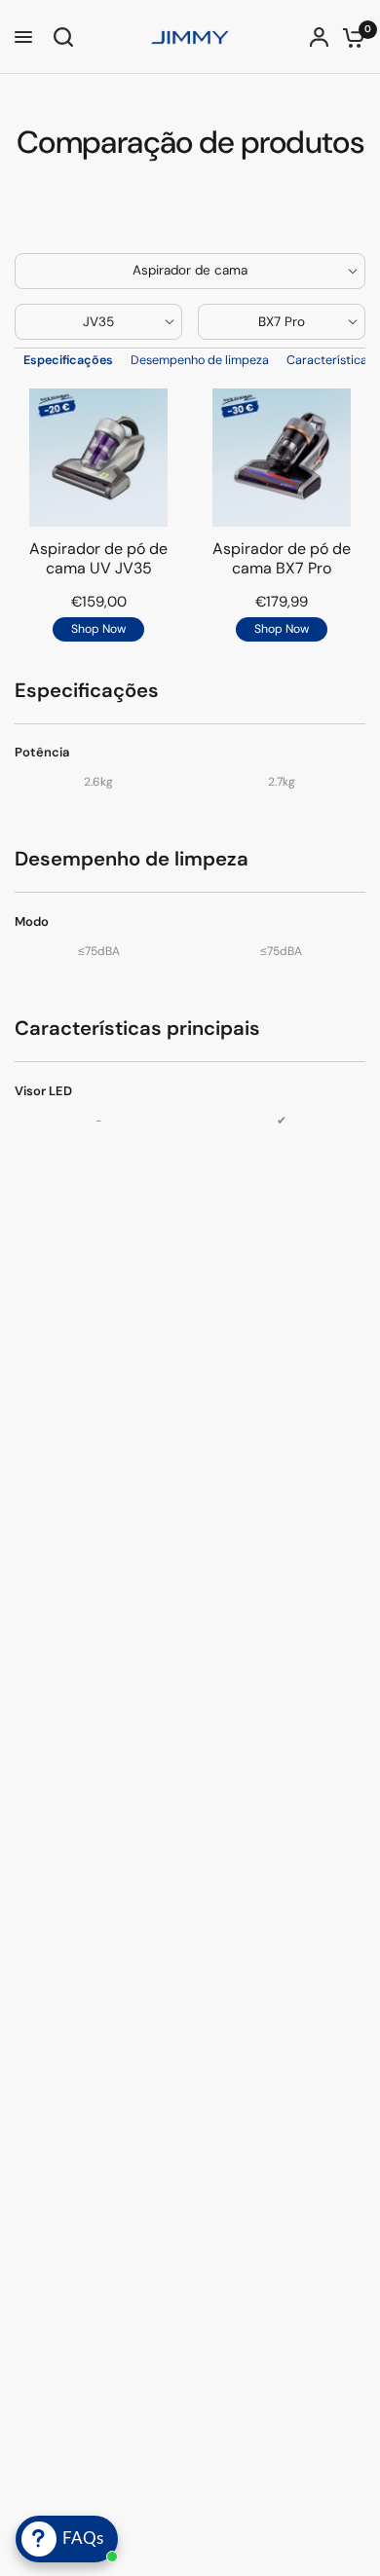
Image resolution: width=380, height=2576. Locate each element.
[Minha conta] (319, 37)
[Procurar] (60, 37)
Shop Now (98, 629)
